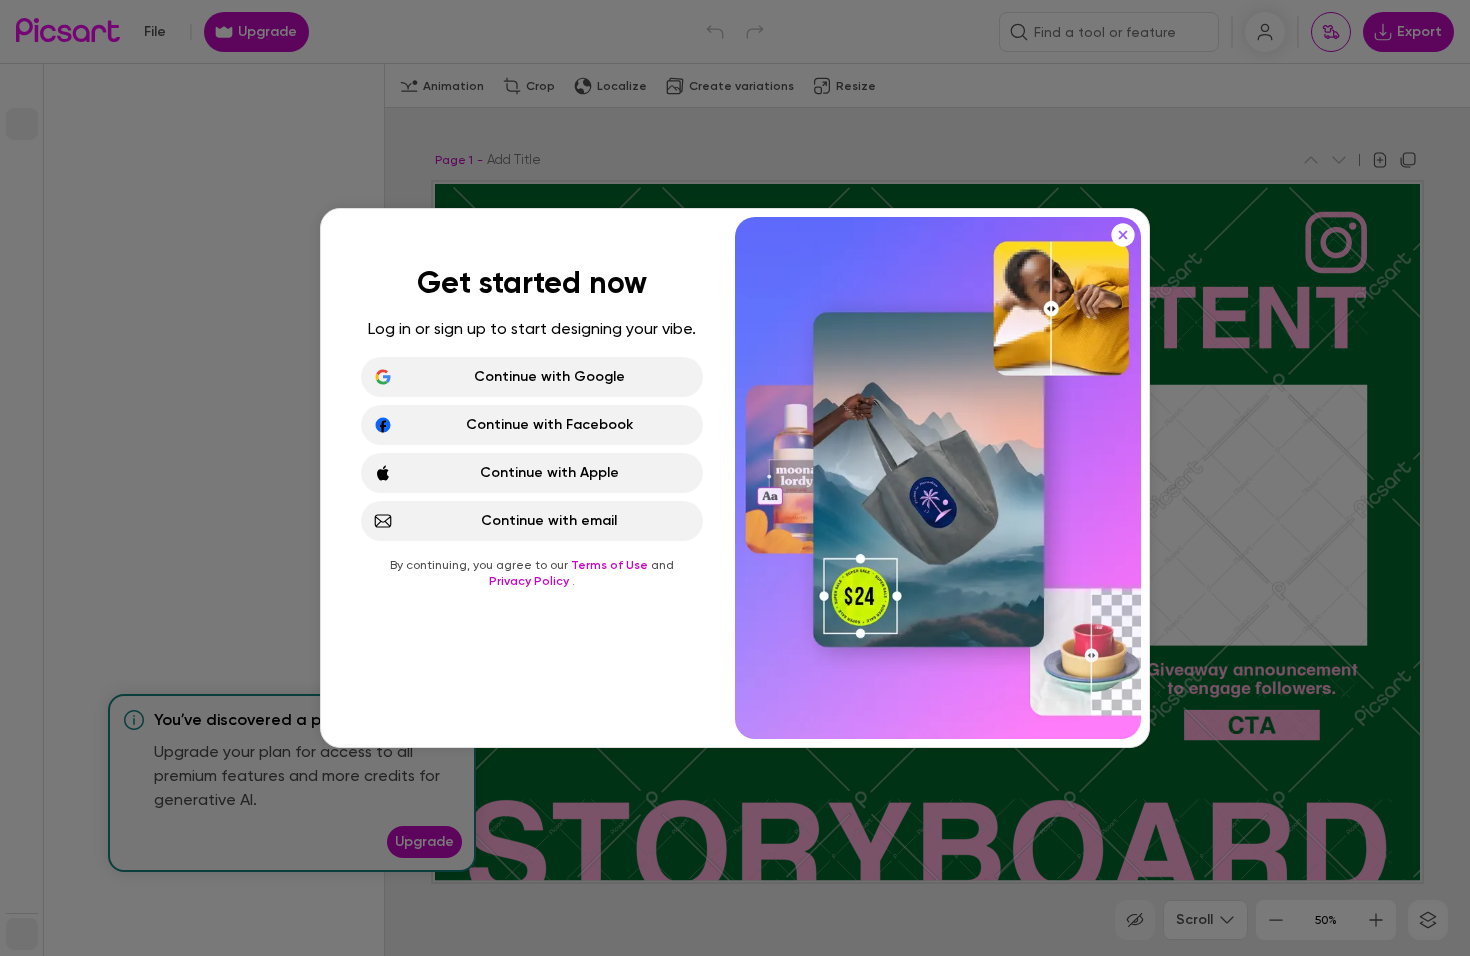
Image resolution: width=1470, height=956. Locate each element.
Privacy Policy (530, 581)
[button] (735, 478)
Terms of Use (611, 565)
